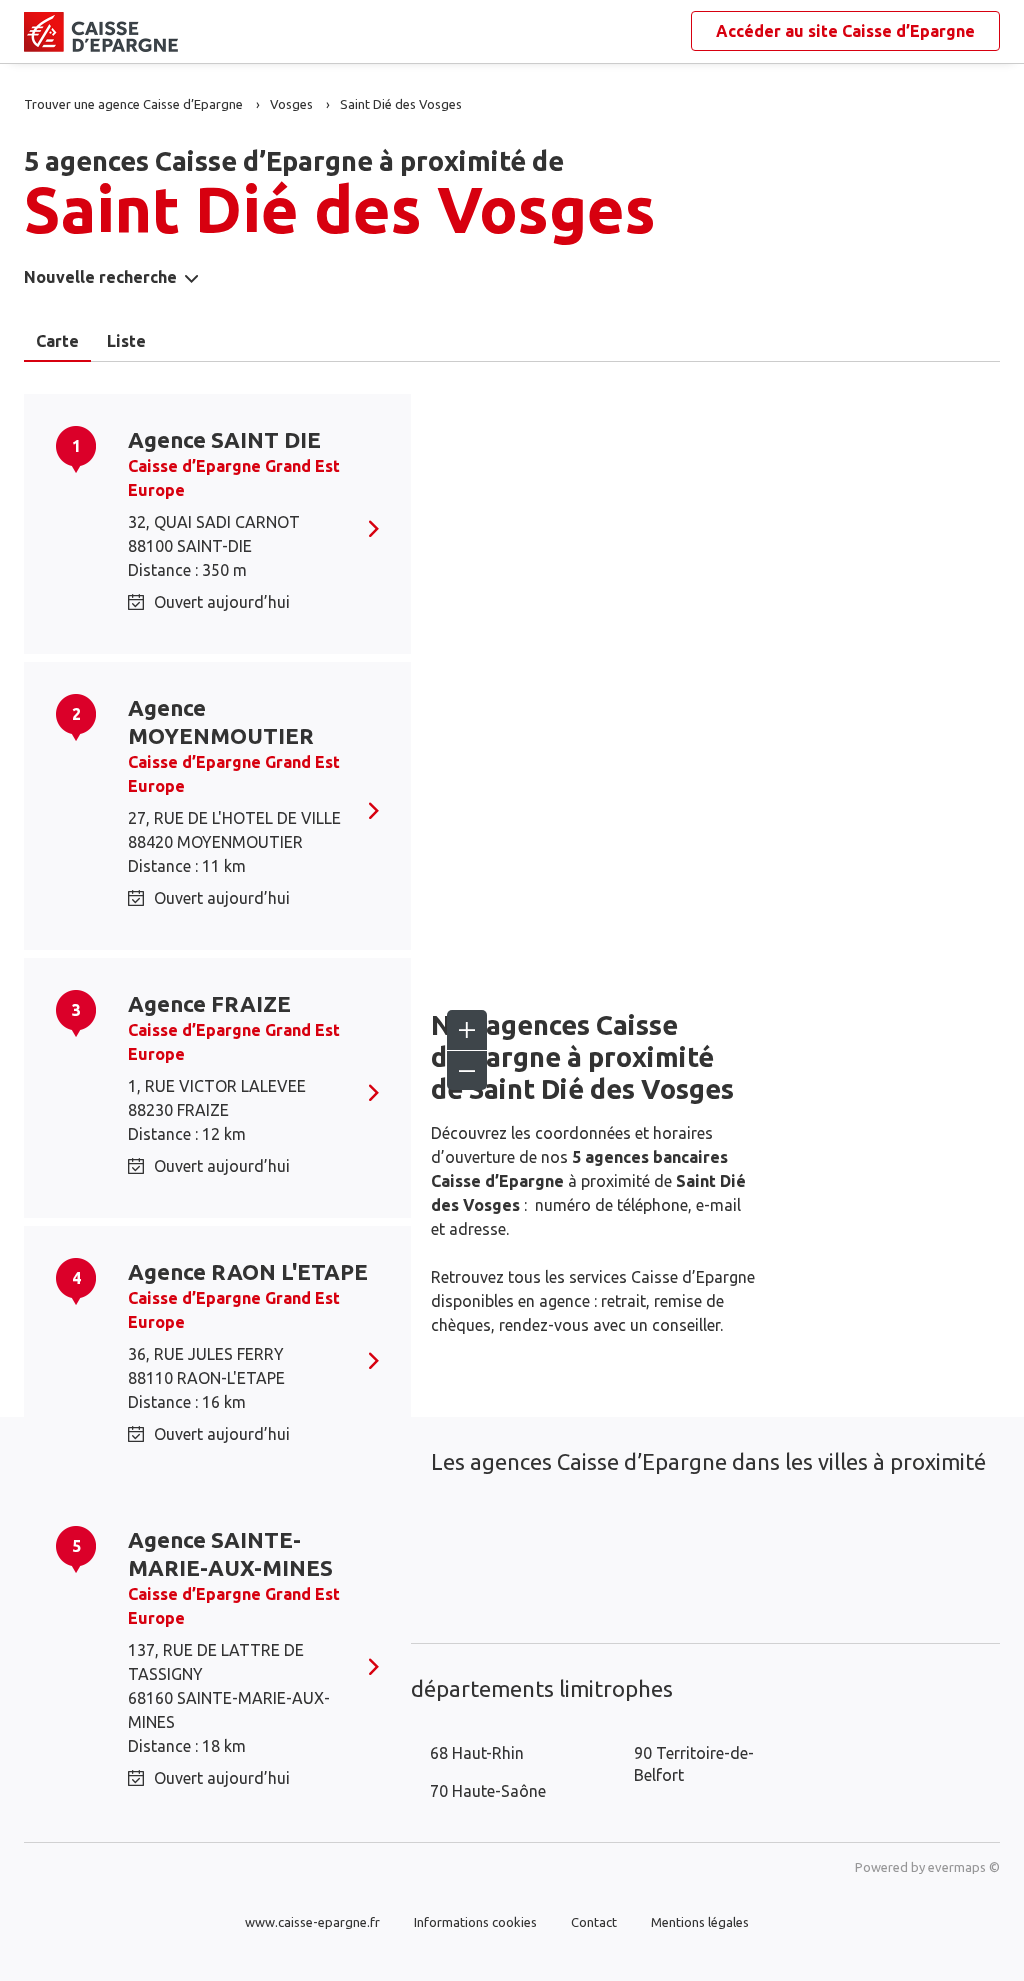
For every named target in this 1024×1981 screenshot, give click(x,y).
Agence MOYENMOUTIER (221, 721)
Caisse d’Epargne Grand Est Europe (234, 478)
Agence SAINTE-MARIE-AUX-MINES (230, 1553)
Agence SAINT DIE (224, 439)
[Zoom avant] (467, 1030)
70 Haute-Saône (488, 1791)
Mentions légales (700, 1922)
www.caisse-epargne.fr (312, 1922)
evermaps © (964, 1867)
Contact (594, 1922)
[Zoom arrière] (467, 1070)
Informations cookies (475, 1922)
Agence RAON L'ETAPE (248, 1271)
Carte (57, 341)
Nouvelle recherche (100, 277)
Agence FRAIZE (209, 1003)
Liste (126, 341)
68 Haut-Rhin (477, 1753)
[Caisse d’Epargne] (40, 32)
